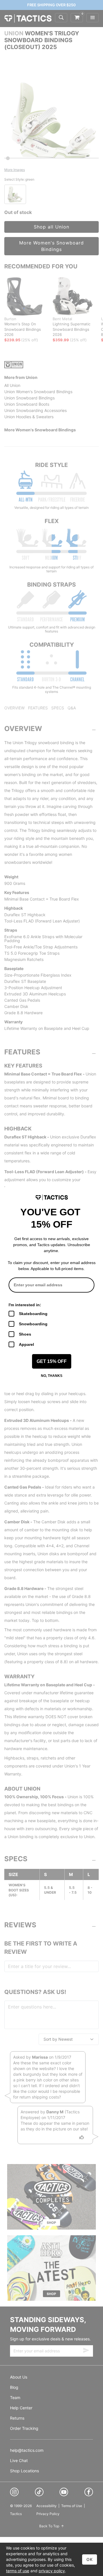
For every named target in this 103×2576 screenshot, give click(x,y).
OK (90, 2559)
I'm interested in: (25, 1305)
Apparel (26, 1344)
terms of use (18, 2571)
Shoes (25, 1334)
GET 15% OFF (52, 1361)
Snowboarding (33, 1324)
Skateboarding (33, 1314)
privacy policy (52, 2571)
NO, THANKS (52, 1376)
